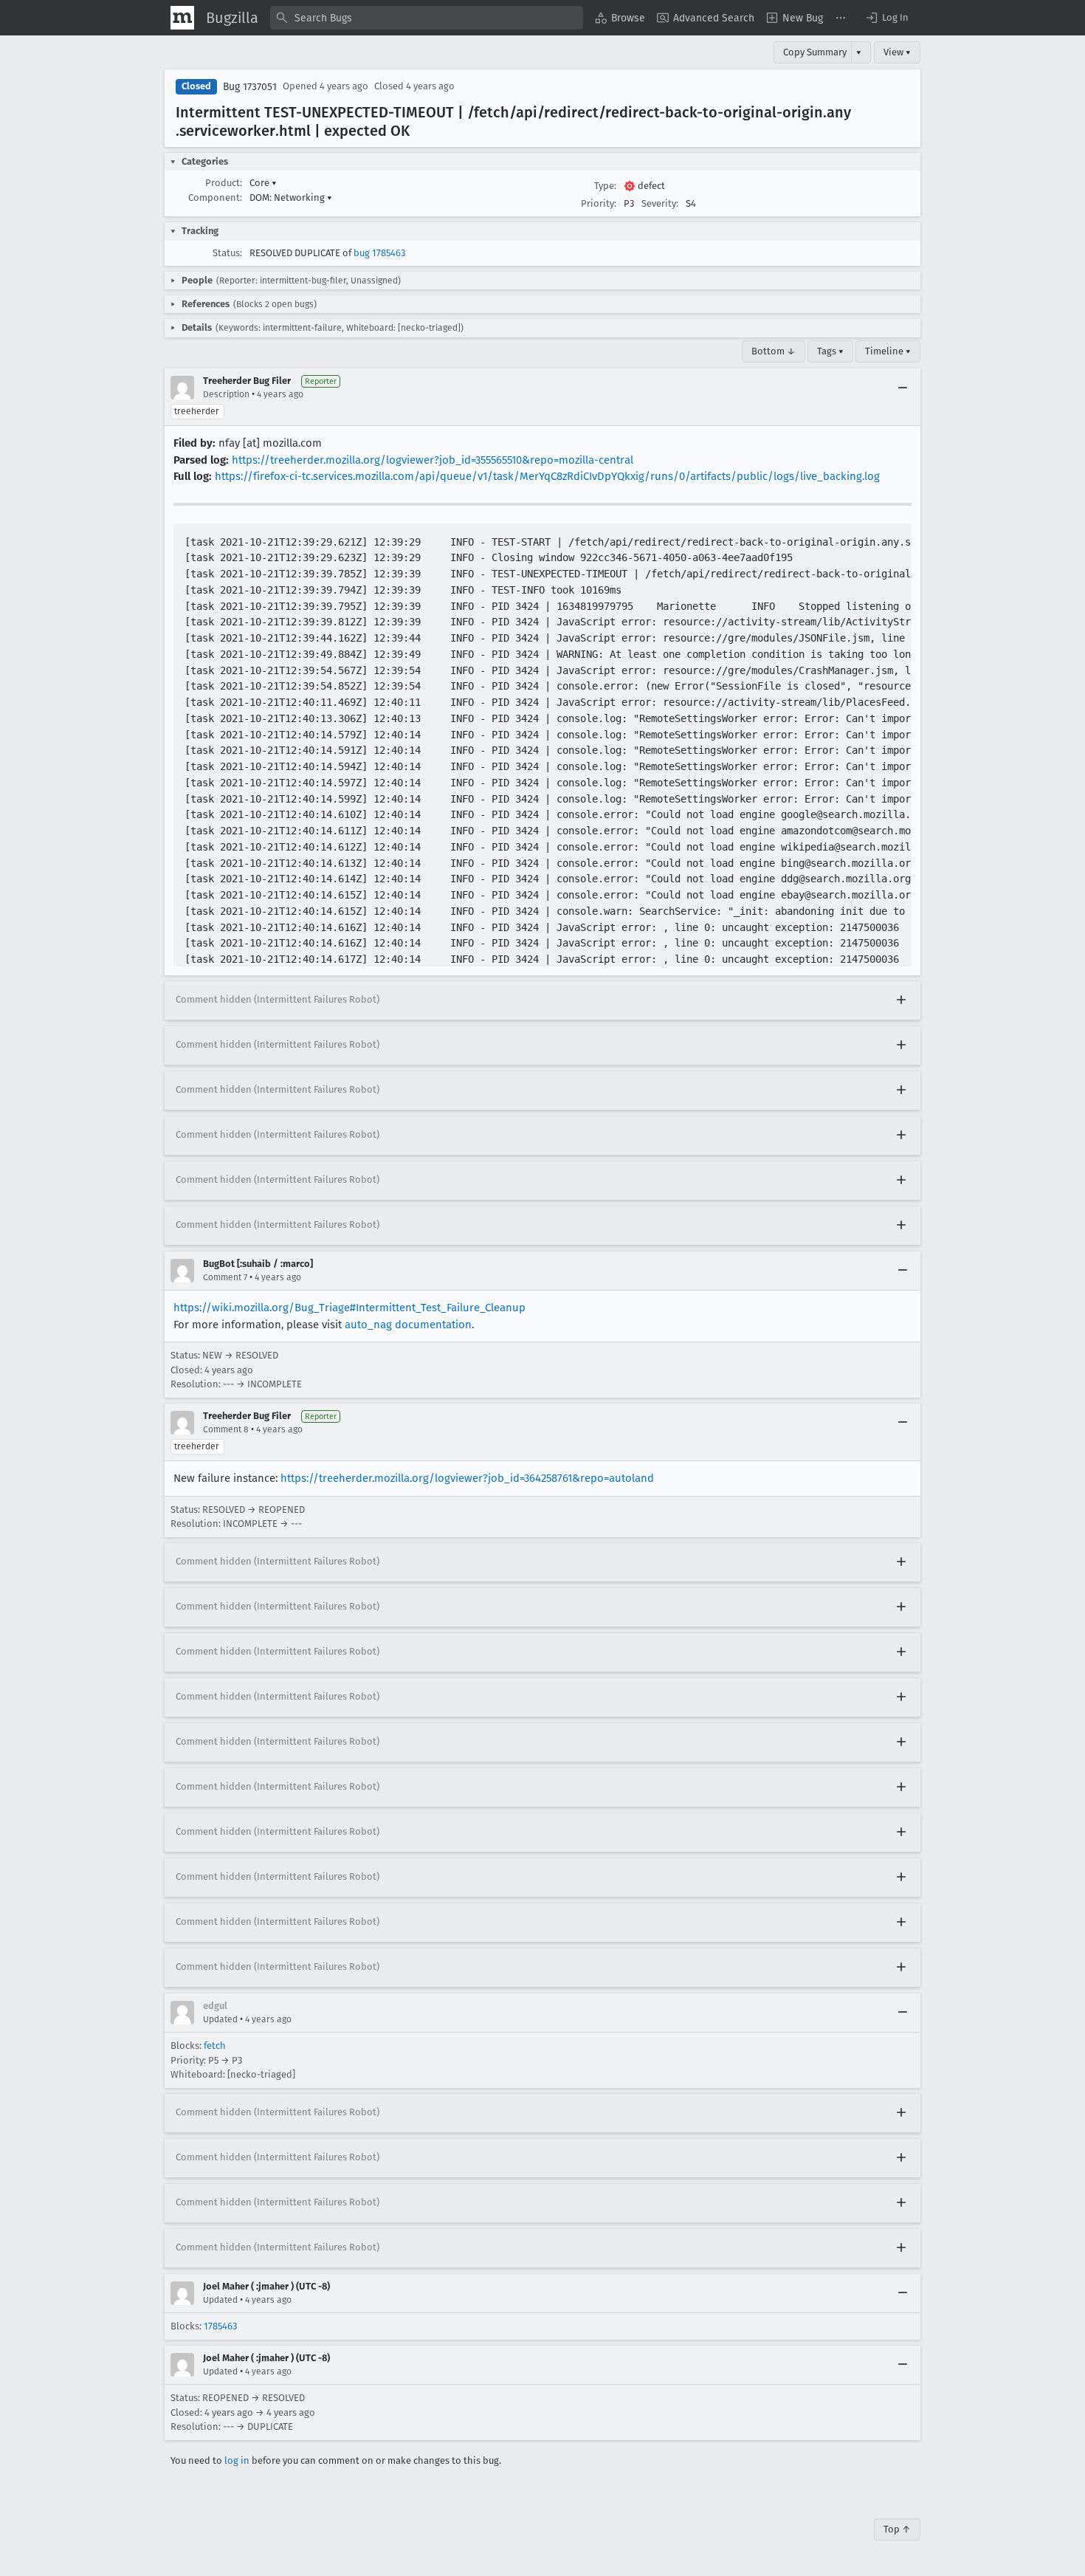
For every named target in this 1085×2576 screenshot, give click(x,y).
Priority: (599, 203)
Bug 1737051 (250, 87)
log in (237, 2460)
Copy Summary (815, 52)
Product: (224, 183)
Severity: (660, 203)
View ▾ (897, 52)
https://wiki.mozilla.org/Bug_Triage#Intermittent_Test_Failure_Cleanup (349, 1308)
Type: (605, 186)
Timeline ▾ (888, 351)
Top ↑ (897, 2529)
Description (226, 394)
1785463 (220, 2326)
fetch (215, 2046)
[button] (886, 18)
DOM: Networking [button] (291, 198)
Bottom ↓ (774, 351)
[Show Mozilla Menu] (182, 18)
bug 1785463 (379, 253)
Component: (215, 198)
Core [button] (263, 183)
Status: (227, 253)
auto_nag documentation (408, 1325)
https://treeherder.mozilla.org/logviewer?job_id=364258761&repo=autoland (467, 1478)
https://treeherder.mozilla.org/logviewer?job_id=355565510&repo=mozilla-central (433, 460)
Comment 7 (225, 1277)
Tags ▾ (830, 351)
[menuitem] (620, 18)
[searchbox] (427, 18)
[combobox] (427, 18)
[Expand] (901, 1000)
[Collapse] (903, 388)
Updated (220, 2019)
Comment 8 (226, 1429)
